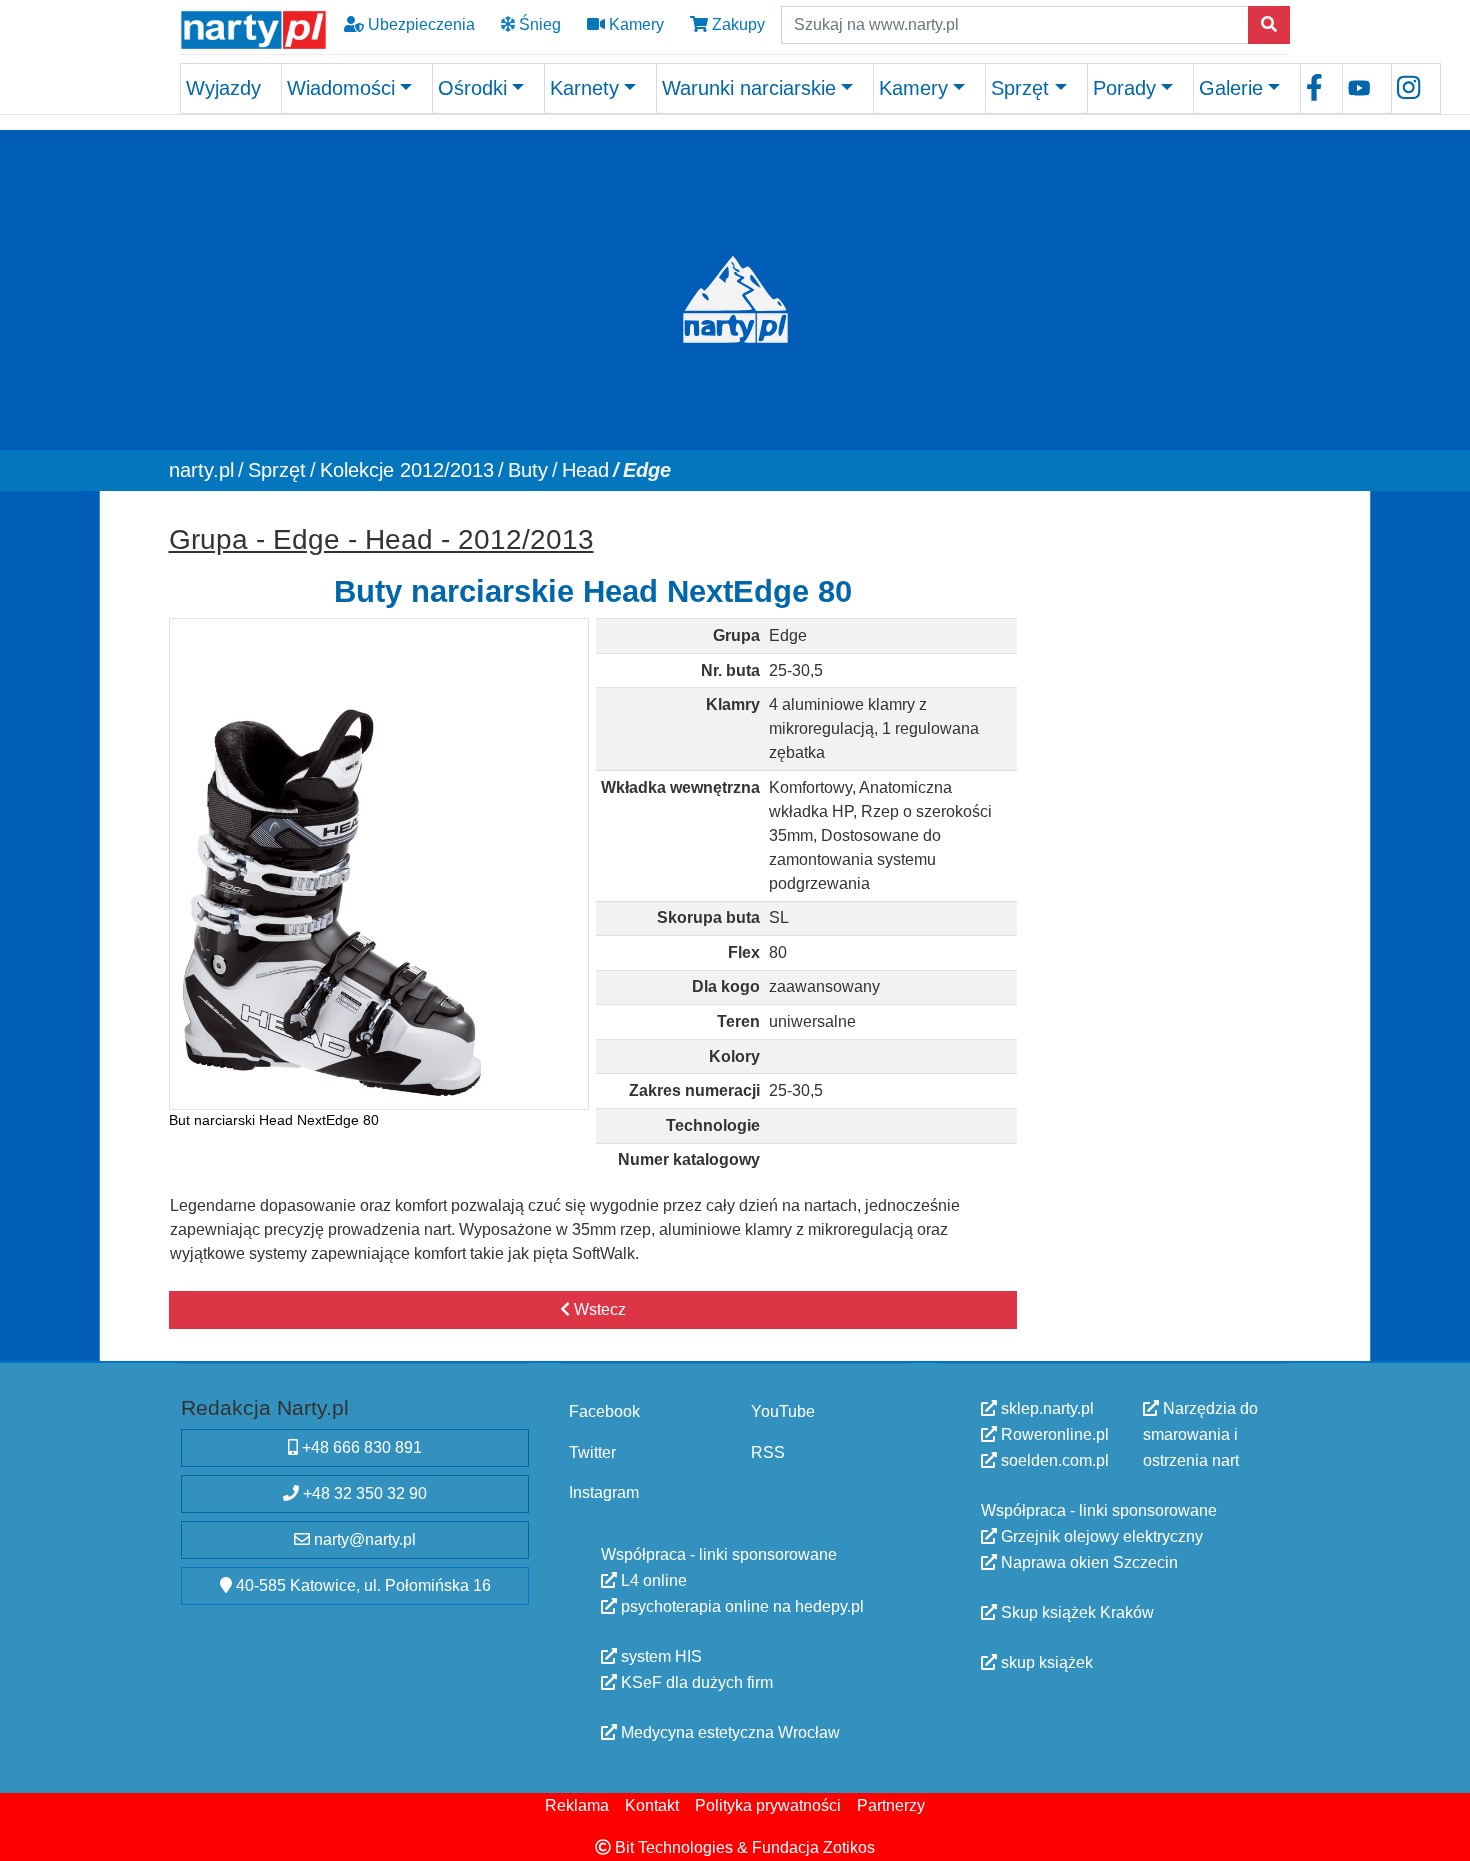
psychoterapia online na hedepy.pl (740, 1605)
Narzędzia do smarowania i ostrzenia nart (1200, 1434)
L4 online (652, 1579)
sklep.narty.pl (1045, 1408)
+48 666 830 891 (360, 1447)
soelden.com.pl (1053, 1460)
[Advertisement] (1163, 815)
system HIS (659, 1655)
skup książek (1045, 1662)
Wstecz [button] (598, 1309)
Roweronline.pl (1053, 1434)
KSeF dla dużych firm (695, 1681)
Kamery (634, 24)
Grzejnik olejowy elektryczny (1100, 1536)
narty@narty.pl (363, 1539)
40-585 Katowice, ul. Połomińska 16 (361, 1585)
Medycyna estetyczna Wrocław (728, 1731)
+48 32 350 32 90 (363, 1493)
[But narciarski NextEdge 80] (379, 864)
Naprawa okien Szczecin (1087, 1562)
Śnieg (538, 24)
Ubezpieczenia (419, 24)
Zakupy (736, 24)
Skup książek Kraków (1075, 1612)
